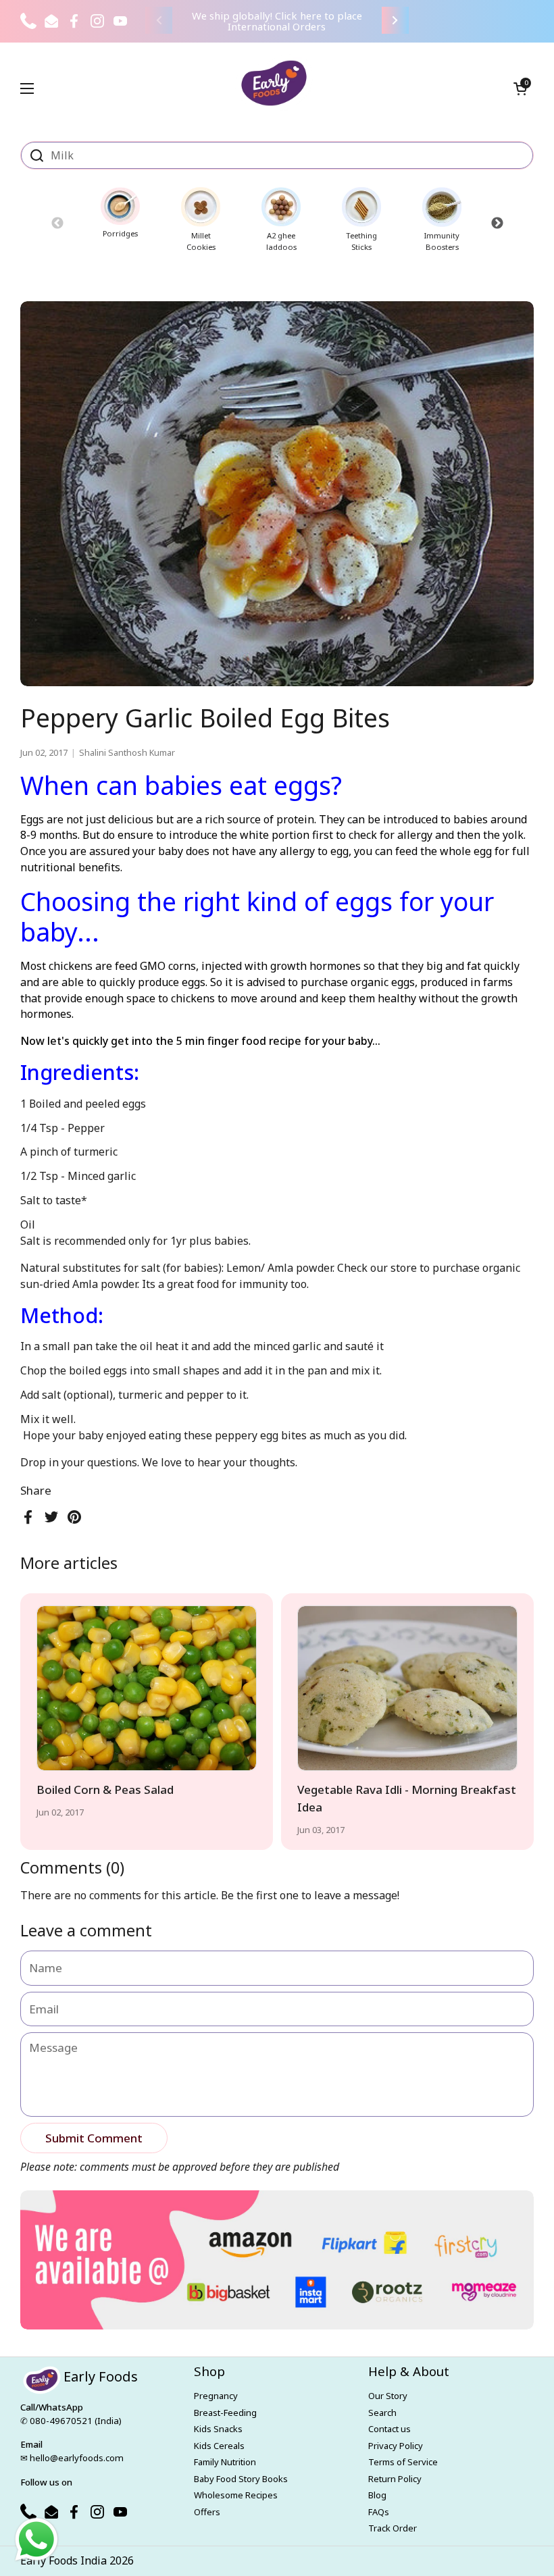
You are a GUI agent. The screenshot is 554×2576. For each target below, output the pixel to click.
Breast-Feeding (225, 2413)
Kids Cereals (219, 2446)
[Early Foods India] (274, 83)
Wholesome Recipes (236, 2495)
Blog (377, 2495)
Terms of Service (403, 2462)
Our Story (388, 2396)
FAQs (379, 2512)
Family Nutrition (225, 2462)
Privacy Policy (396, 2446)
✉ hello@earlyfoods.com (72, 2458)
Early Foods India (64, 2560)
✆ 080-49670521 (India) (71, 2421)
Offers (207, 2512)
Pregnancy (216, 2396)
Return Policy (395, 2479)
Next (497, 223)
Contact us (389, 2429)
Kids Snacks (218, 2429)
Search (382, 2413)
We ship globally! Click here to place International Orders (277, 21)
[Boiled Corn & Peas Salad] (147, 1688)
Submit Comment (94, 2138)
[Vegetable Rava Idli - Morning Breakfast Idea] (407, 1688)
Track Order (393, 2528)
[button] (520, 88)
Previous (57, 223)
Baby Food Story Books (241, 2479)
